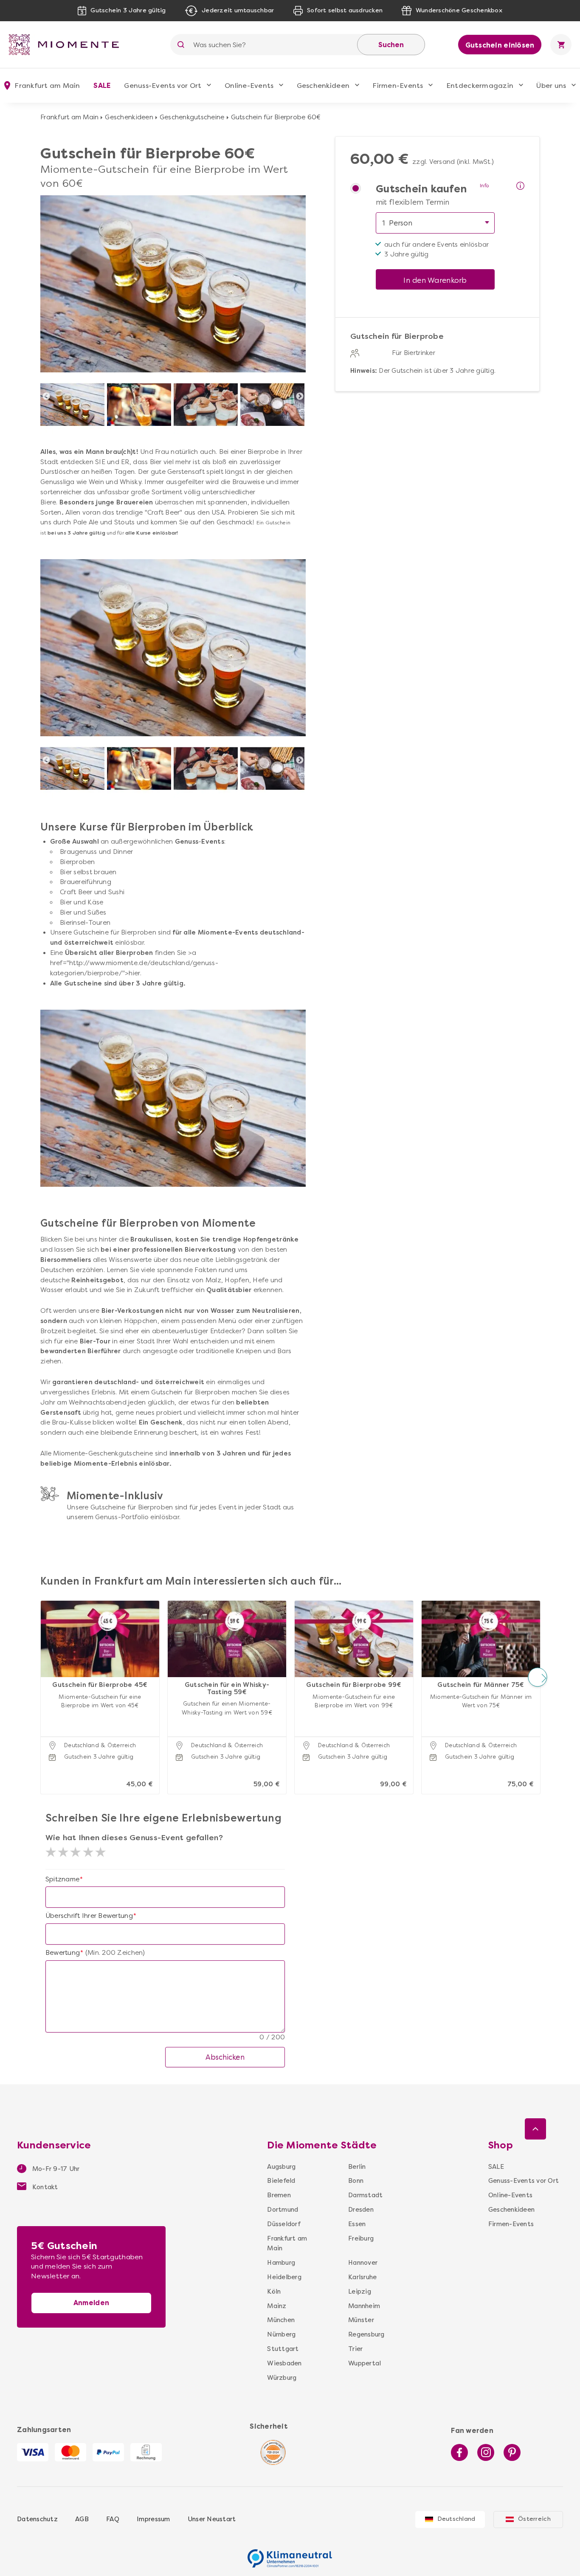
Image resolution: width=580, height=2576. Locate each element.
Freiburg (361, 2238)
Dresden (361, 2210)
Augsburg (281, 2167)
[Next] (300, 397)
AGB (82, 2519)
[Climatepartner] (290, 2554)
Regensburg (363, 2334)
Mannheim (363, 2306)
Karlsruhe (362, 2277)
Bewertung (63, 1953)
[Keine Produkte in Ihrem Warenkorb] (561, 45)
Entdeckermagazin (480, 86)
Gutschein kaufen (421, 189)
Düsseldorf (284, 2224)
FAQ (113, 2519)
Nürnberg (281, 2334)
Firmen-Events (398, 86)
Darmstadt (363, 2195)
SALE (102, 86)
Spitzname (62, 1879)
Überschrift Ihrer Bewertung (89, 1916)
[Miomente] (67, 45)
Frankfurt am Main (69, 117)
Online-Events (249, 86)
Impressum (153, 2519)
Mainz (277, 2306)
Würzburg (282, 2378)
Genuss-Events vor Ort (163, 86)
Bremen (279, 2195)
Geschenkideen (323, 86)
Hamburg (281, 2263)
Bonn (356, 2181)
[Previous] (46, 397)
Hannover (363, 2263)
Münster (361, 2320)
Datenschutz (37, 2519)
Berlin (357, 2167)
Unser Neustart (212, 2519)
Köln (274, 2292)
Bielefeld (281, 2181)
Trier (355, 2349)
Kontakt (44, 2187)
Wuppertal (363, 2363)
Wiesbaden (284, 2363)
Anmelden (91, 2303)
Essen (357, 2224)
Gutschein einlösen (500, 45)
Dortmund (283, 2210)
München (281, 2320)
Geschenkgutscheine (192, 117)
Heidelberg (284, 2277)
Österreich (534, 2519)
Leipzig (360, 2292)
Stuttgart (283, 2349)
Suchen (391, 45)
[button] (43, 1677)
